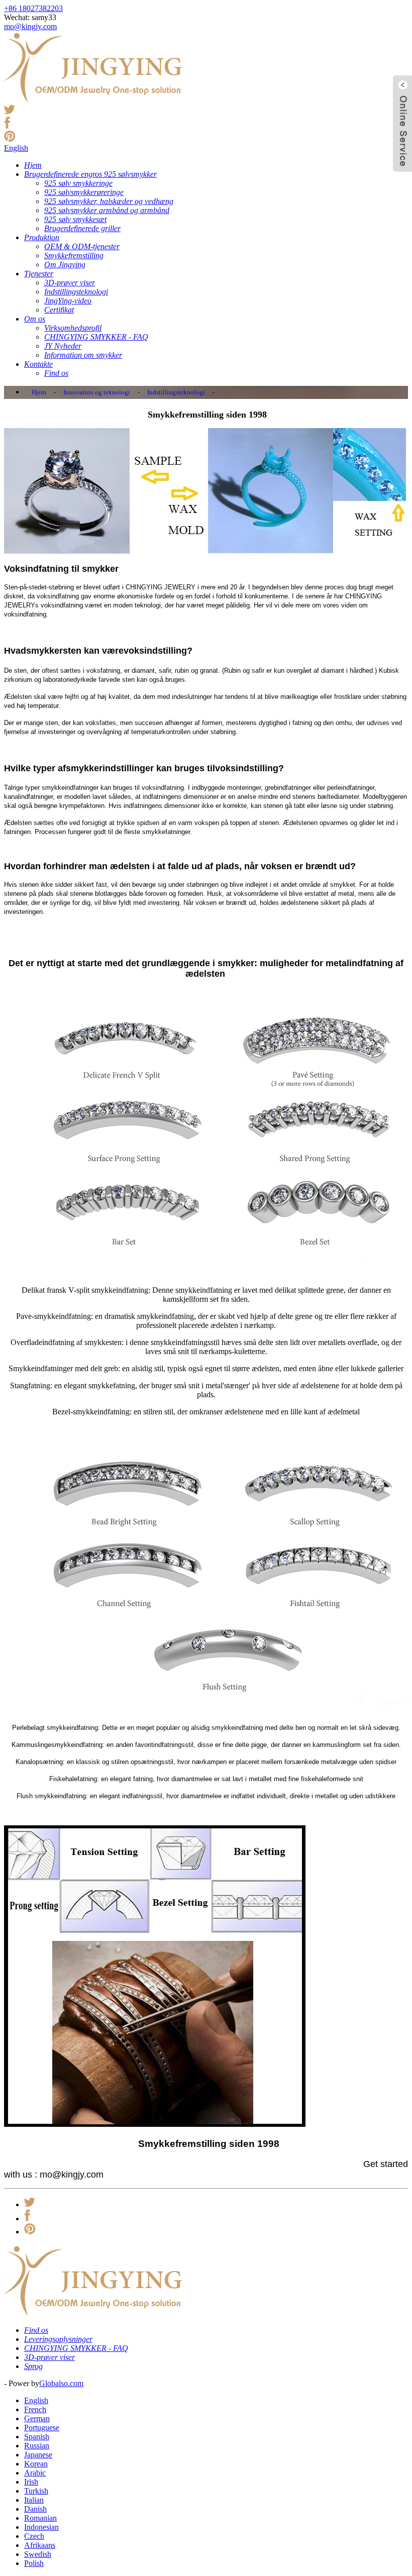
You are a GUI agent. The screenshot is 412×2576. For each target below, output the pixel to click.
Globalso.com (61, 2383)
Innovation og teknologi (97, 392)
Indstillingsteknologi (176, 392)
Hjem (39, 392)
